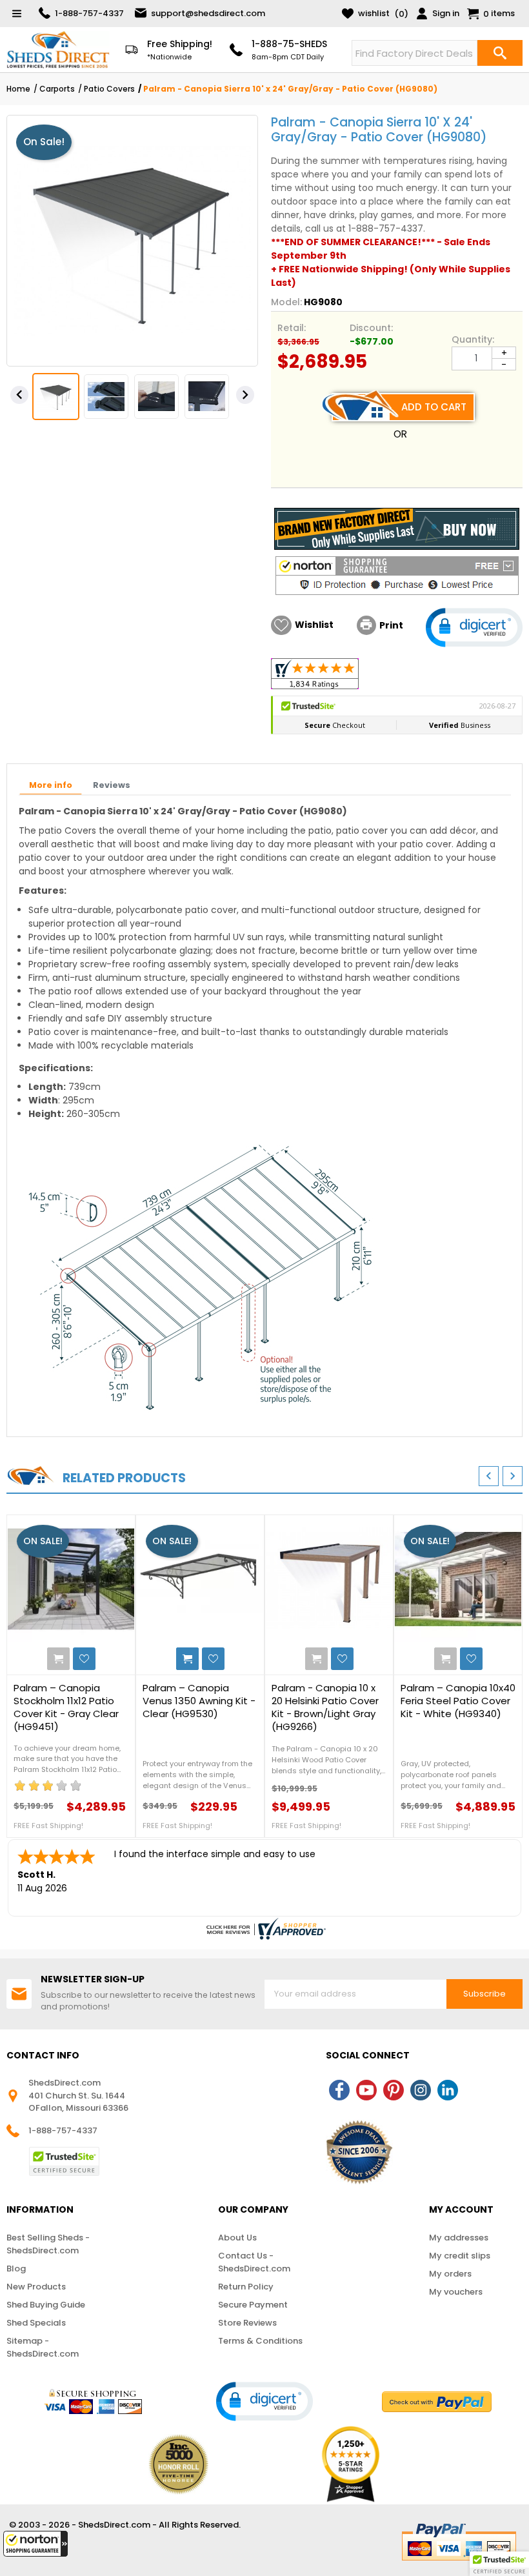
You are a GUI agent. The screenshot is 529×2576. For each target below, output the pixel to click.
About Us (237, 2238)
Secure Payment (253, 2305)
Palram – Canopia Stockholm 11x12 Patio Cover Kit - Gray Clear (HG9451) (66, 1707)
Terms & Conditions (260, 2341)
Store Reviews (247, 2323)
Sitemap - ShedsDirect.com (43, 2347)
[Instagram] (421, 2090)
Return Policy (246, 2287)
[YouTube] (366, 2090)
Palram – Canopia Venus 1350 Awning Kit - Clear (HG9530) (199, 1701)
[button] (35, 2544)
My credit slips (460, 2256)
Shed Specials (36, 2323)
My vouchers (456, 2292)
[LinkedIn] (448, 2090)
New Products (36, 2287)
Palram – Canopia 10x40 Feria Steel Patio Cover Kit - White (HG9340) (458, 1701)
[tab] (51, 786)
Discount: (371, 328)
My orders (450, 2274)
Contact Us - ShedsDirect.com (254, 2262)
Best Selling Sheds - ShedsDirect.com (48, 2244)
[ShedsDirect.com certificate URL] (264, 1929)
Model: (286, 302)
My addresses (459, 2238)
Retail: (292, 328)
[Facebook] (339, 2090)
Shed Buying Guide (46, 2305)
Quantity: (473, 339)
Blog (16, 2269)
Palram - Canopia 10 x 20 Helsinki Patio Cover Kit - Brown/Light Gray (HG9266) (325, 1707)
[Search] (500, 53)
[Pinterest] (394, 2090)
